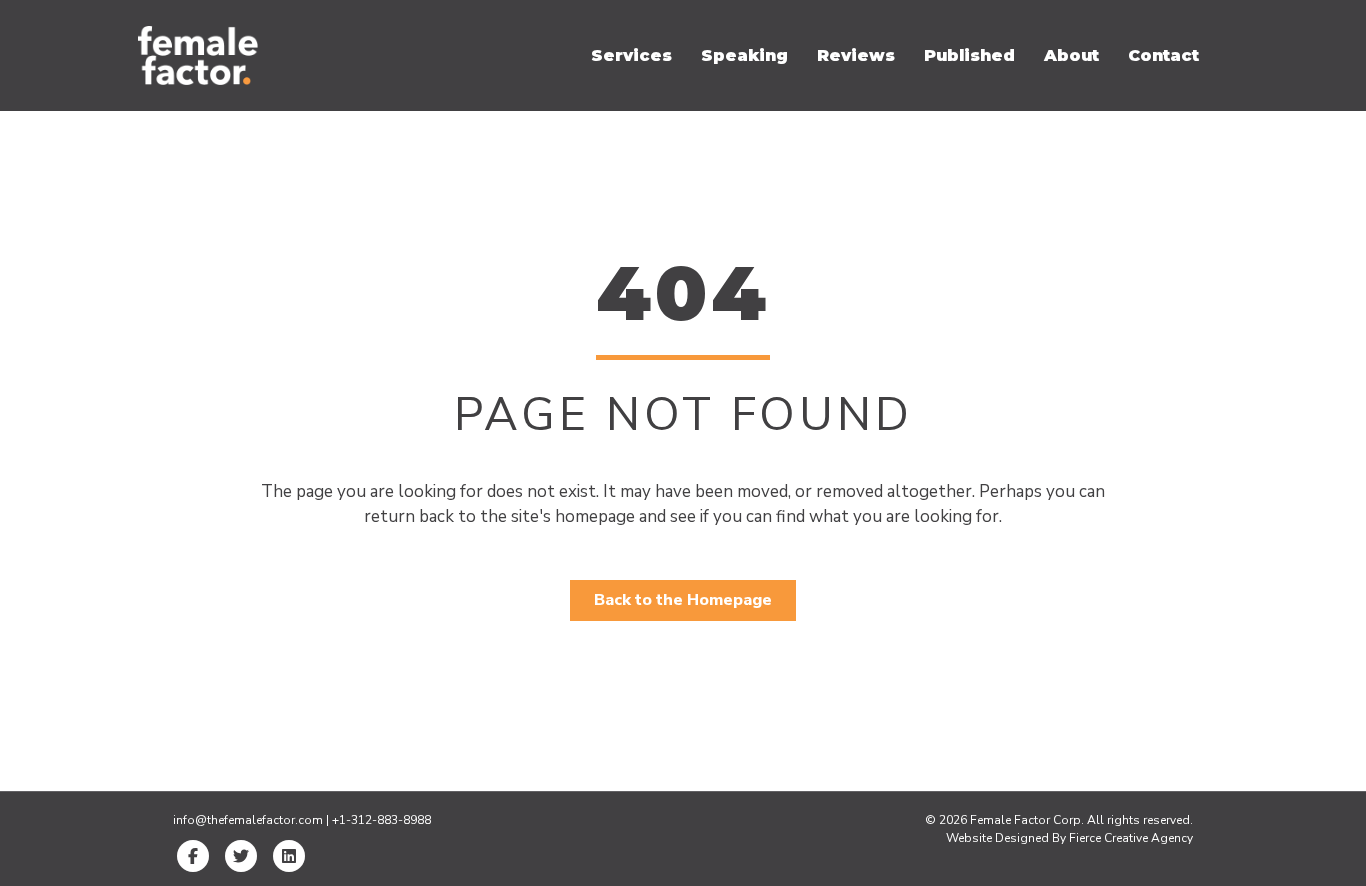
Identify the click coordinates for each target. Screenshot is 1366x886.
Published (969, 55)
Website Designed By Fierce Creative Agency (1069, 838)
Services (631, 55)
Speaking (744, 55)
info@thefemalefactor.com (248, 820)
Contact (1163, 55)
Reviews (856, 55)
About (1071, 55)
